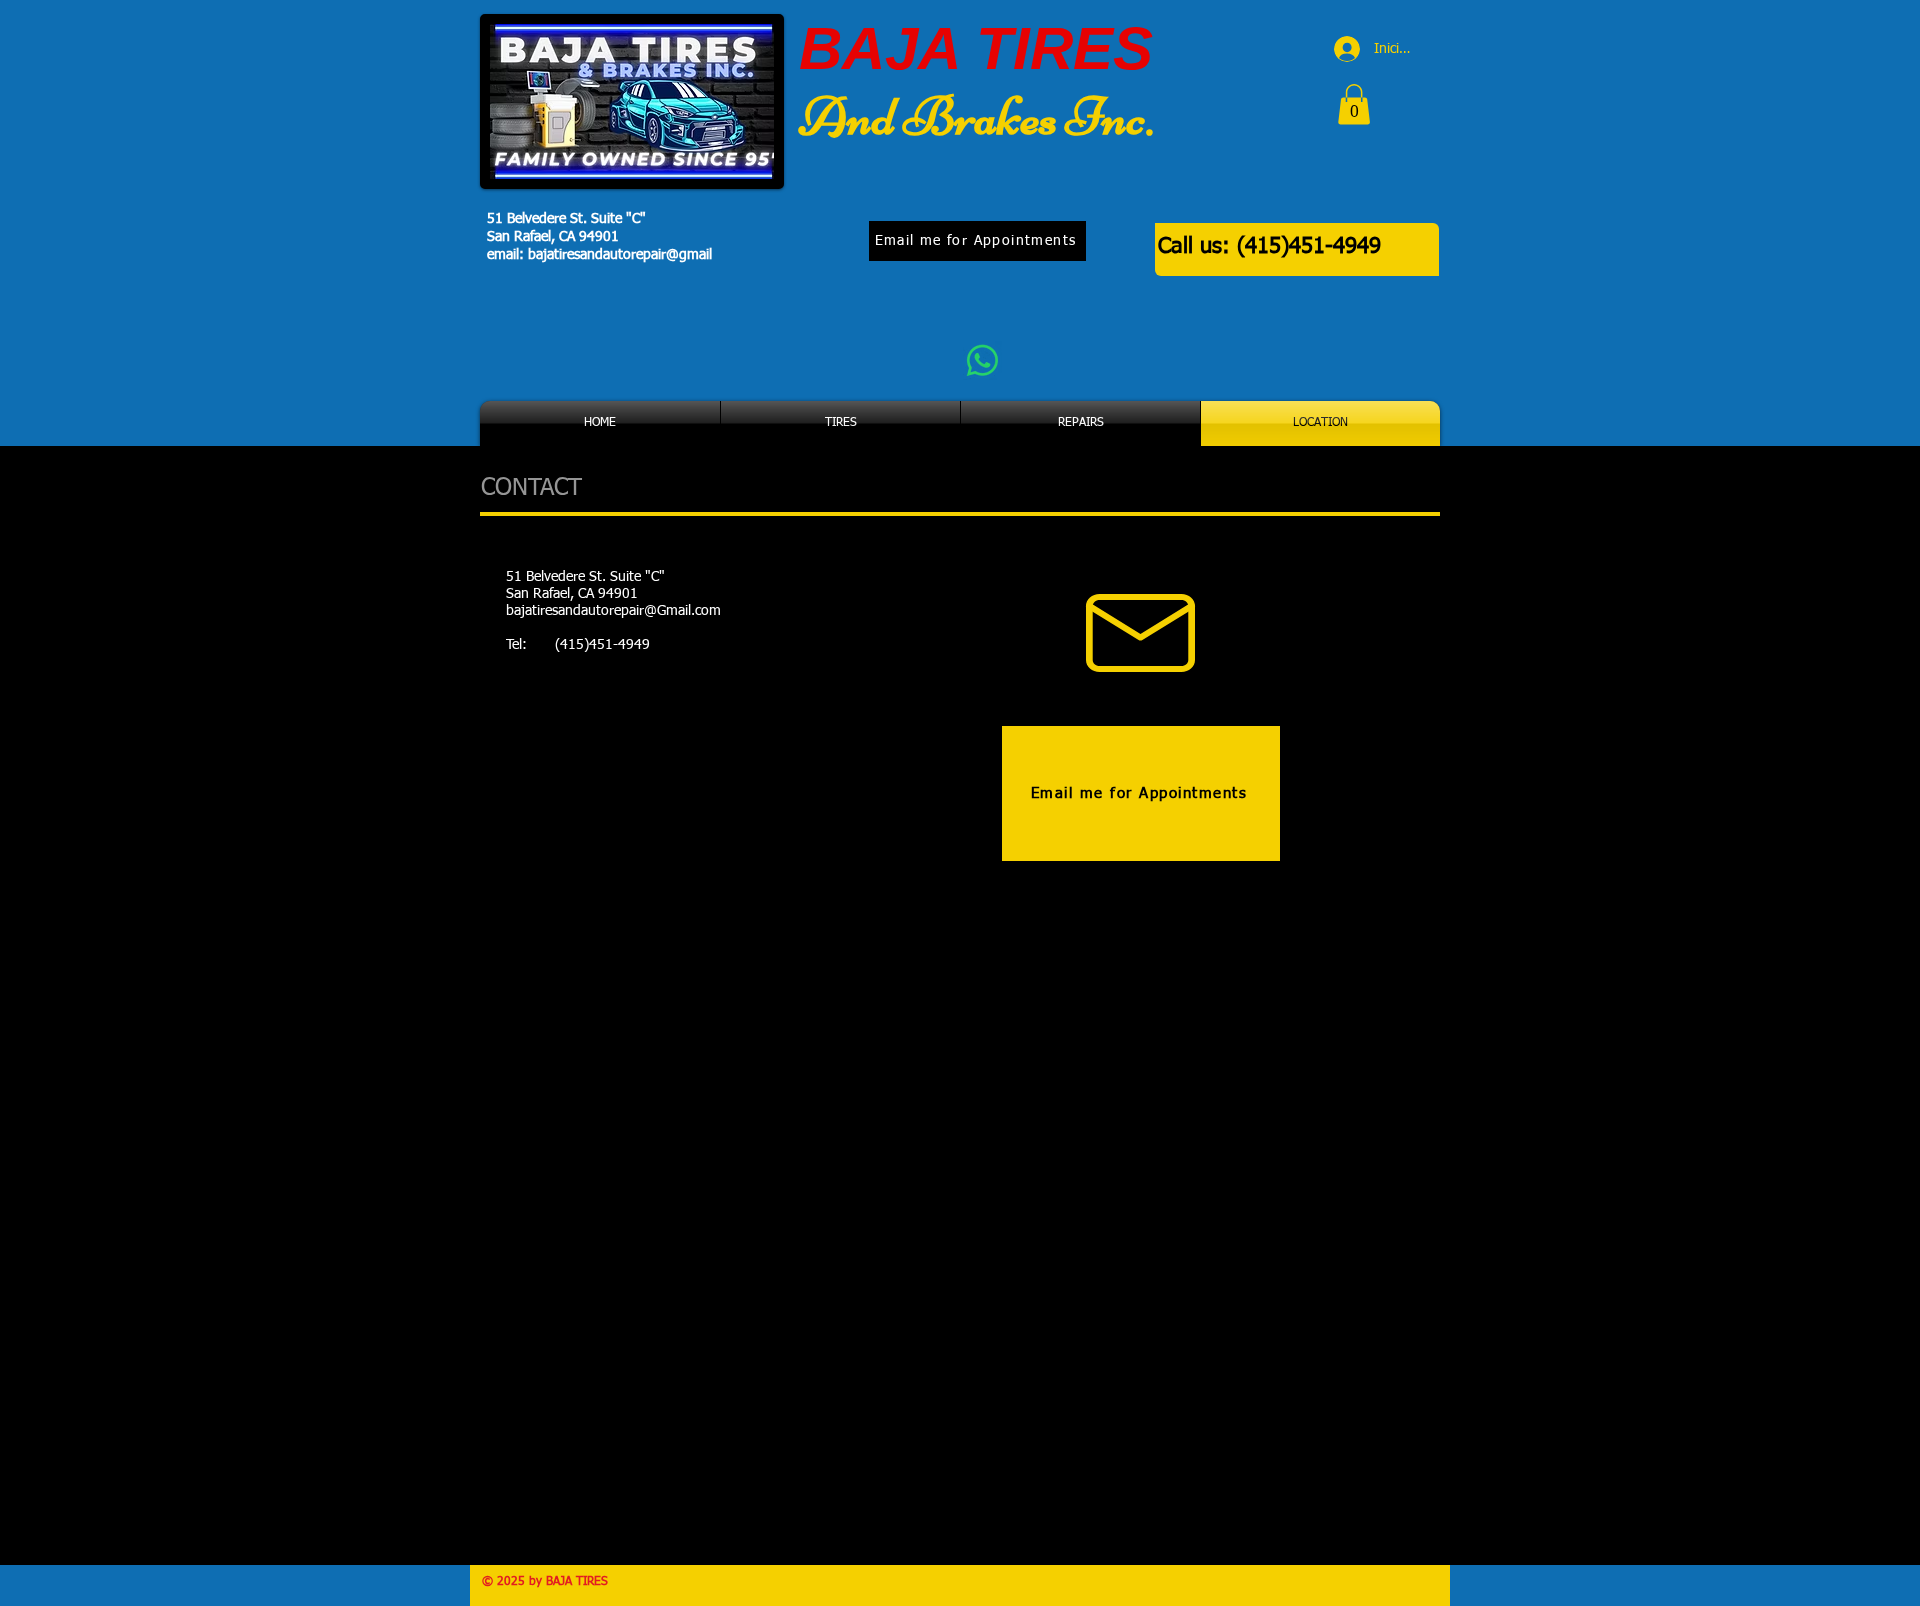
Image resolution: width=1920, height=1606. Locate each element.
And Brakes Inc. (976, 116)
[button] (1354, 104)
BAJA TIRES (976, 48)
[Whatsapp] (982, 360)
